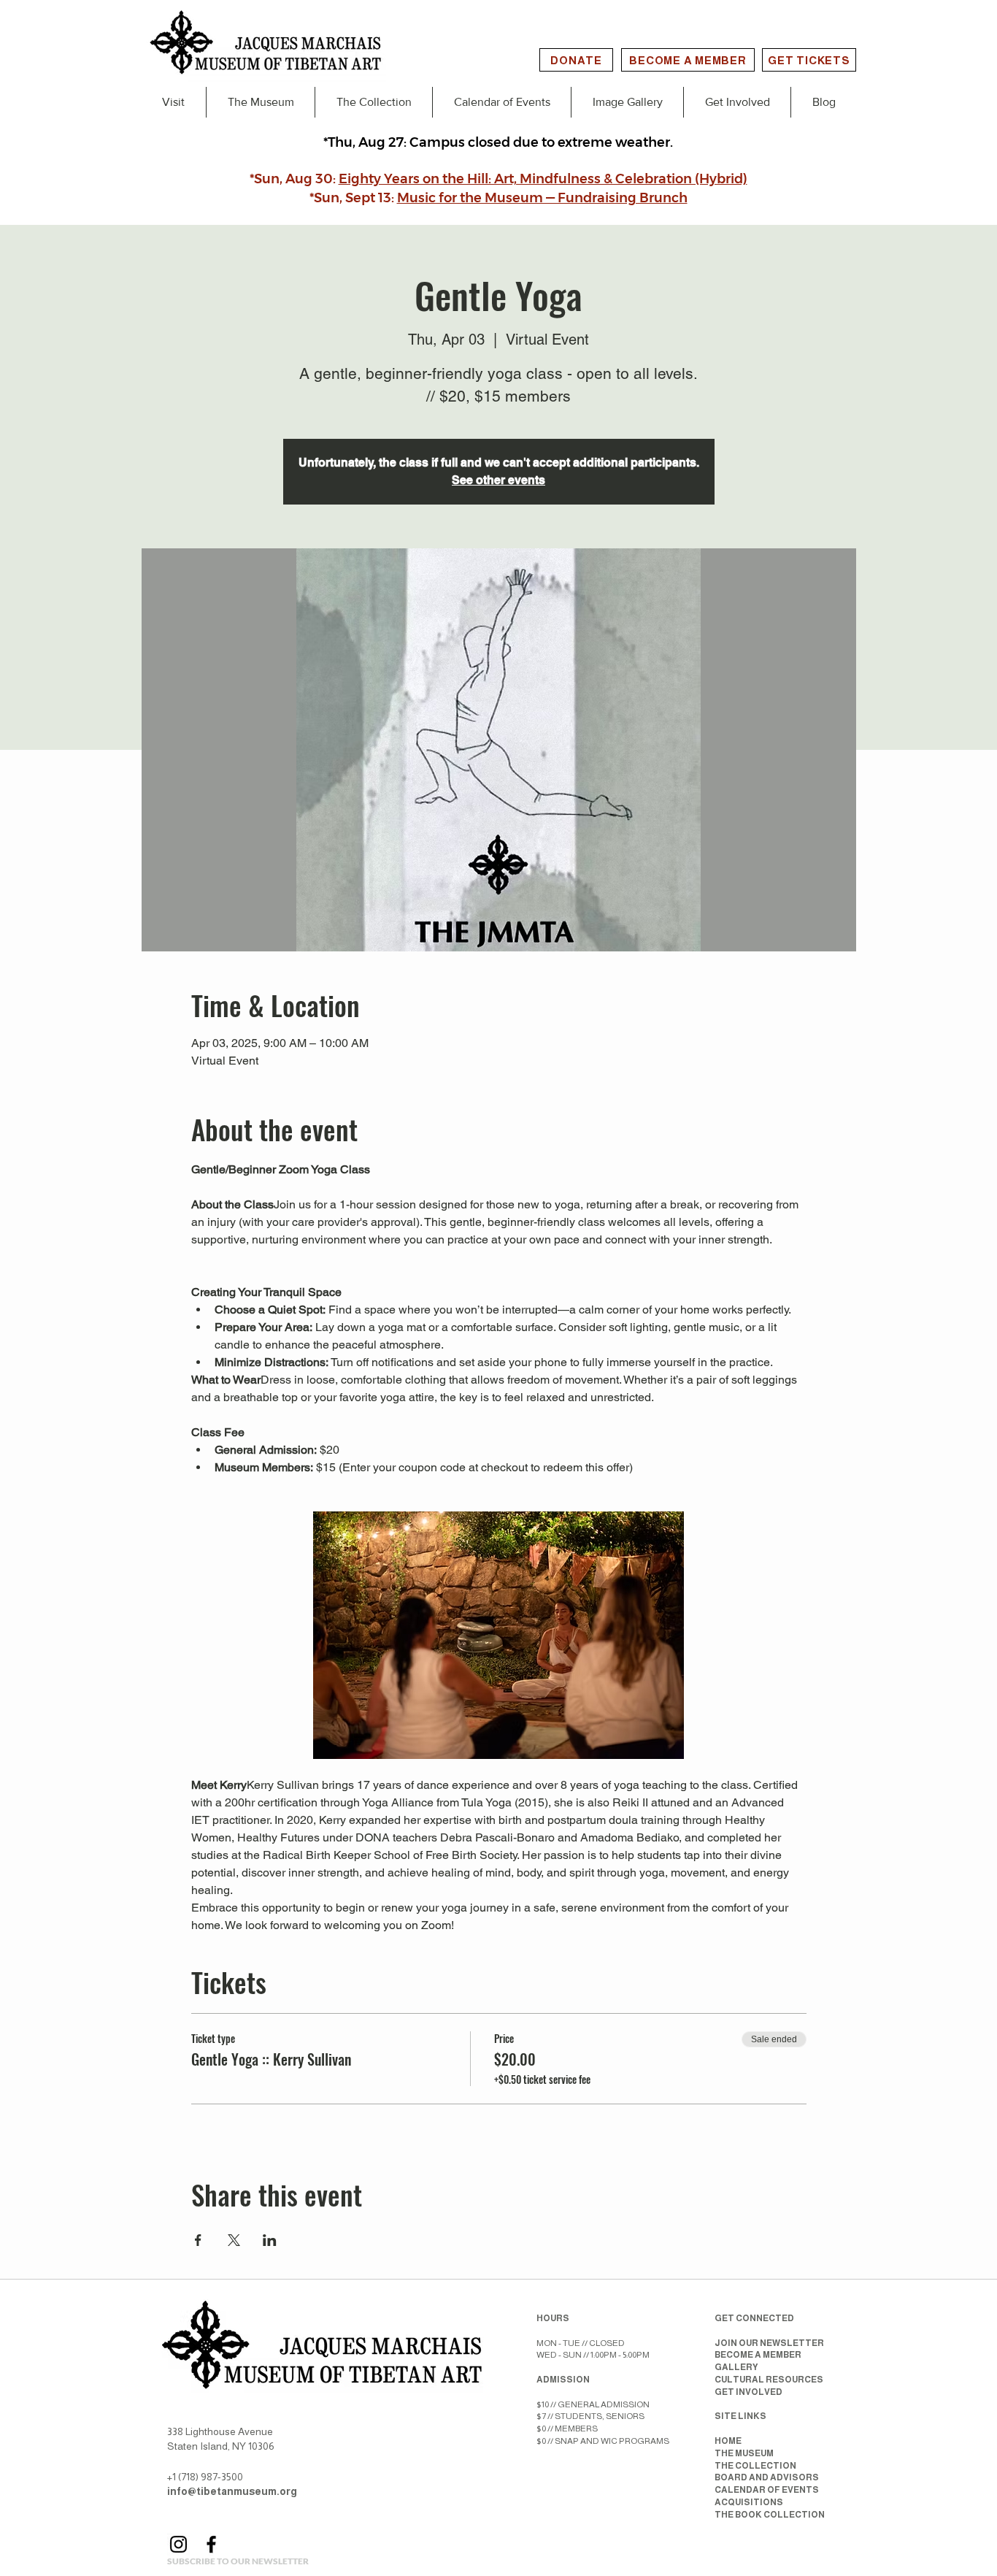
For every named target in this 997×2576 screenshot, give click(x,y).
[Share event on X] (234, 2240)
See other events (498, 480)
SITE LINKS (740, 2416)
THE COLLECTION (755, 2466)
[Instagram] (178, 2544)
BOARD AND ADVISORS (767, 2477)
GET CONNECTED (754, 2318)
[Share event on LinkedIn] (270, 2240)
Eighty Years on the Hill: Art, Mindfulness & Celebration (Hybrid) (543, 179)
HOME (728, 2441)
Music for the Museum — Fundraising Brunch (542, 198)
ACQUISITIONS (749, 2502)
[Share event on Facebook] (198, 2240)
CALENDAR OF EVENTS (767, 2490)
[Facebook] (211, 2544)
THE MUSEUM (744, 2453)
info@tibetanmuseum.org (232, 2491)
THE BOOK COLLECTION (770, 2515)
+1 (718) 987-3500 (205, 2477)
